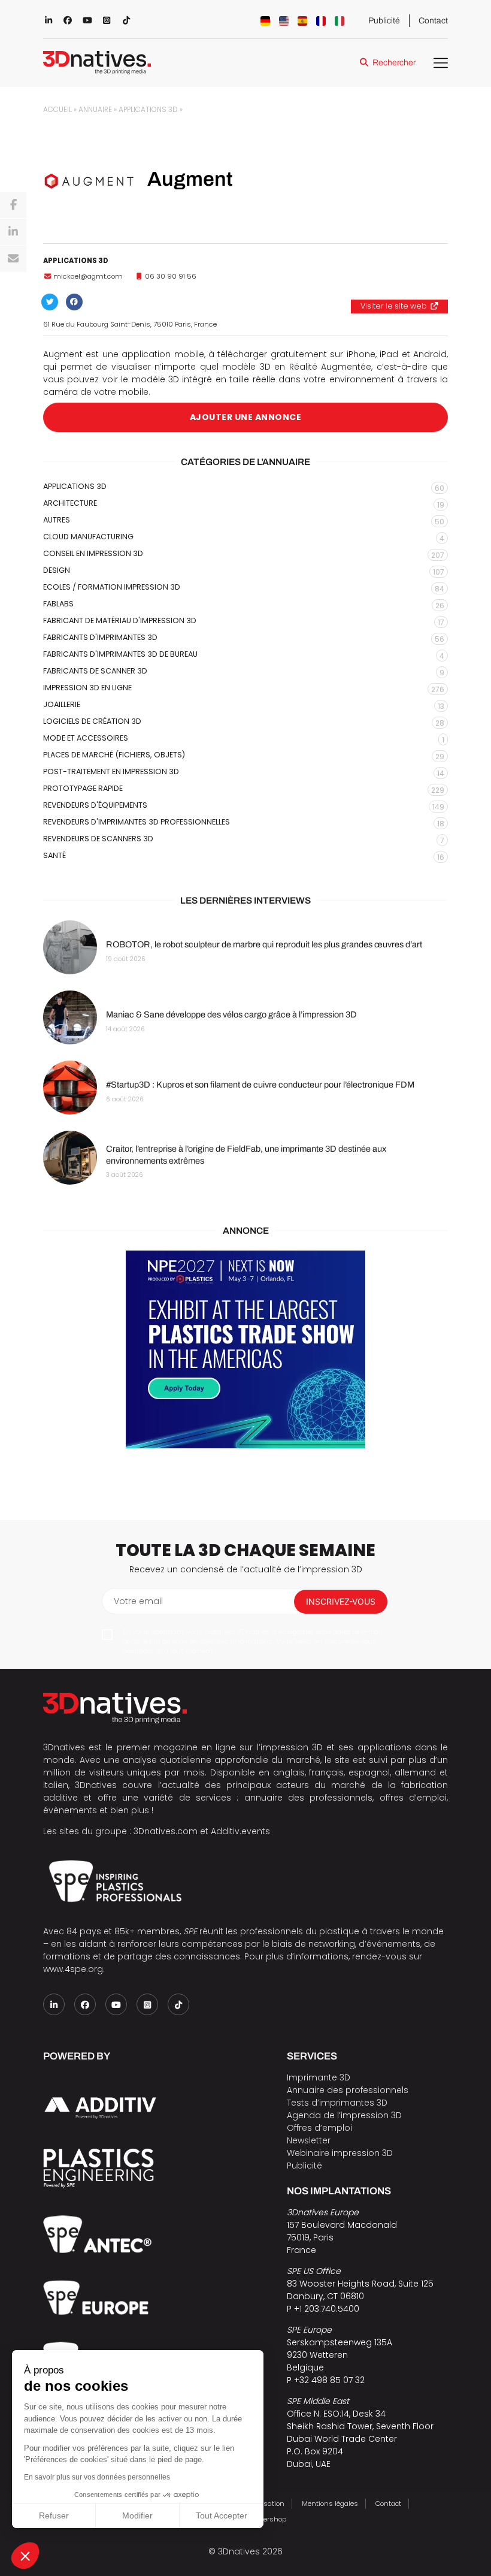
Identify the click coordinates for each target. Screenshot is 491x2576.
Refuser (54, 2515)
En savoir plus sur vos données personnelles (97, 2477)
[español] (302, 21)
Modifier (137, 2515)
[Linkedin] (13, 232)
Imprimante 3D (319, 2077)
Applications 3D (148, 110)
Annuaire (95, 110)
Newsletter (309, 2140)
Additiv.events (240, 1831)
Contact (433, 21)
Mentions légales (330, 2503)
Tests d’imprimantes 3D (337, 2103)
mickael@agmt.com (88, 276)
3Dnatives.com (166, 1831)
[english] (284, 21)
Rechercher (394, 63)
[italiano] (340, 21)
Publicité (384, 21)
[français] (321, 21)
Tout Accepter (222, 2515)
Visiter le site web (394, 306)
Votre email (138, 1601)
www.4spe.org (73, 1969)
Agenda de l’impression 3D (344, 2115)
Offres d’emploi (319, 2128)
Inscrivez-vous (341, 1601)
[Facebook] (13, 205)
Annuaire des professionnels (348, 2090)
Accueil (57, 110)
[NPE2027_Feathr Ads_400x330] (245, 1349)
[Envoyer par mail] (13, 259)
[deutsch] (265, 21)
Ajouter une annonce (246, 417)
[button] (25, 2556)
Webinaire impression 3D (340, 2153)
